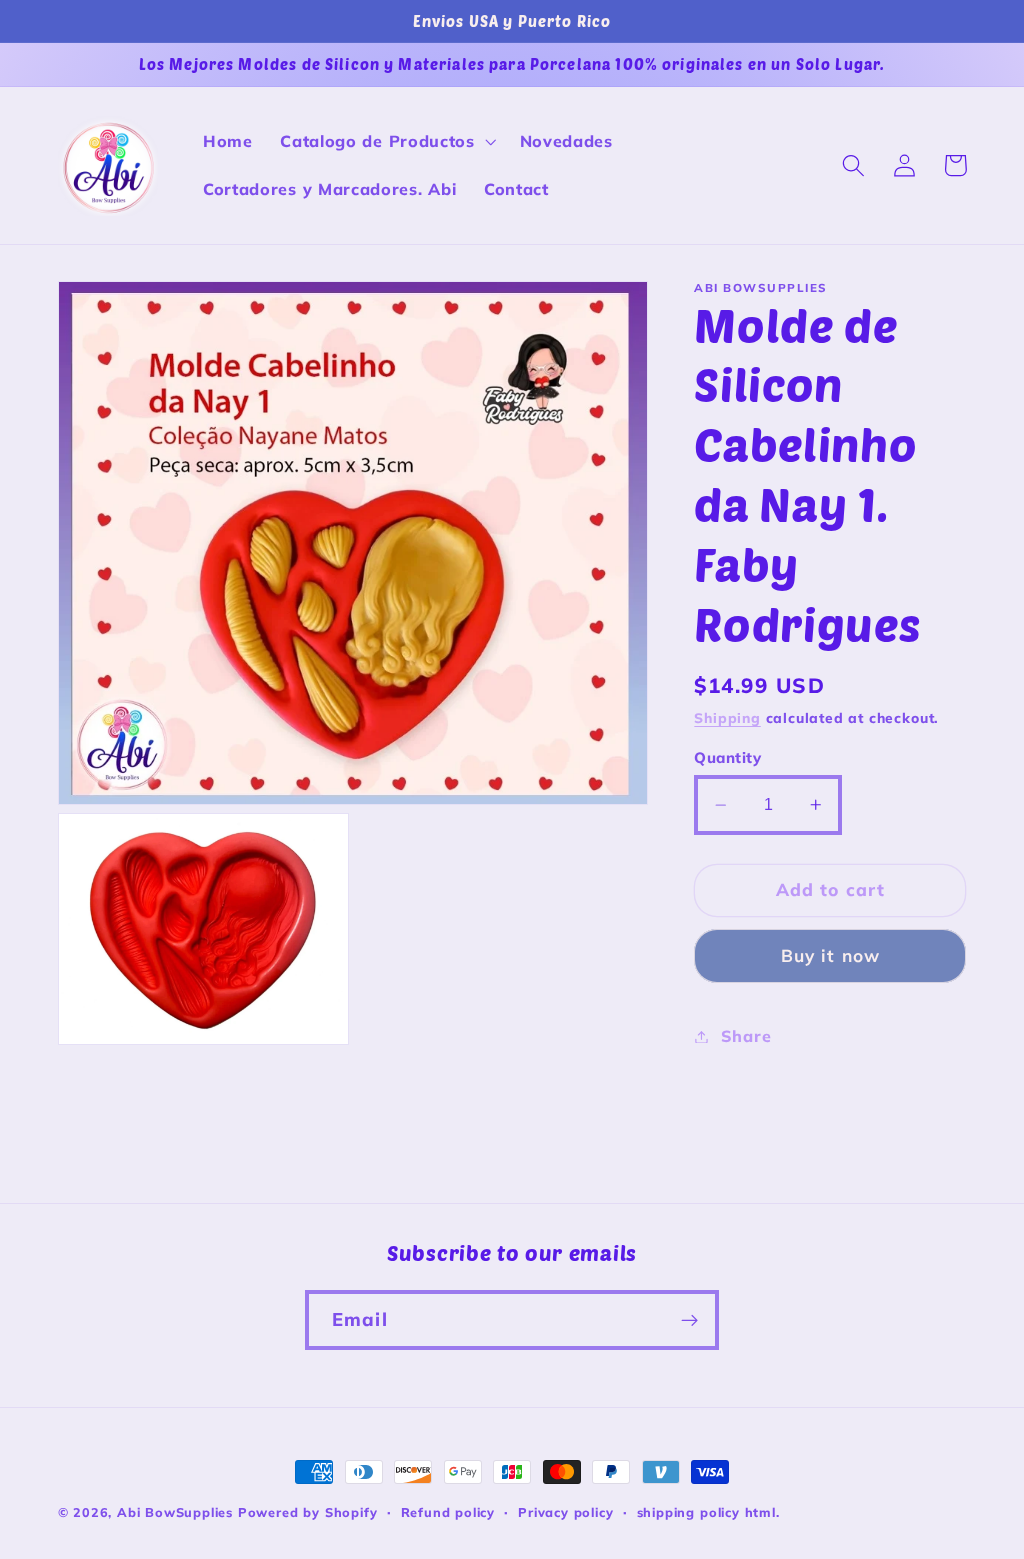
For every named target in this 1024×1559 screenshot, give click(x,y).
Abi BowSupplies (175, 1512)
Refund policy (448, 1512)
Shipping (727, 717)
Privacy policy (565, 1512)
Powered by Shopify (308, 1512)
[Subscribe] (689, 1320)
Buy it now (831, 955)
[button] (385, 142)
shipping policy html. (708, 1512)
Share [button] (746, 1036)
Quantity (727, 757)
